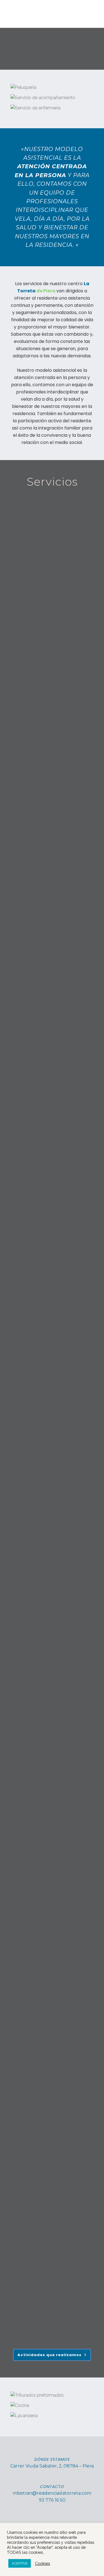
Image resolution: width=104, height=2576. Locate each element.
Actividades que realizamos (50, 2355)
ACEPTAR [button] (20, 2563)
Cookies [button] (42, 2563)
